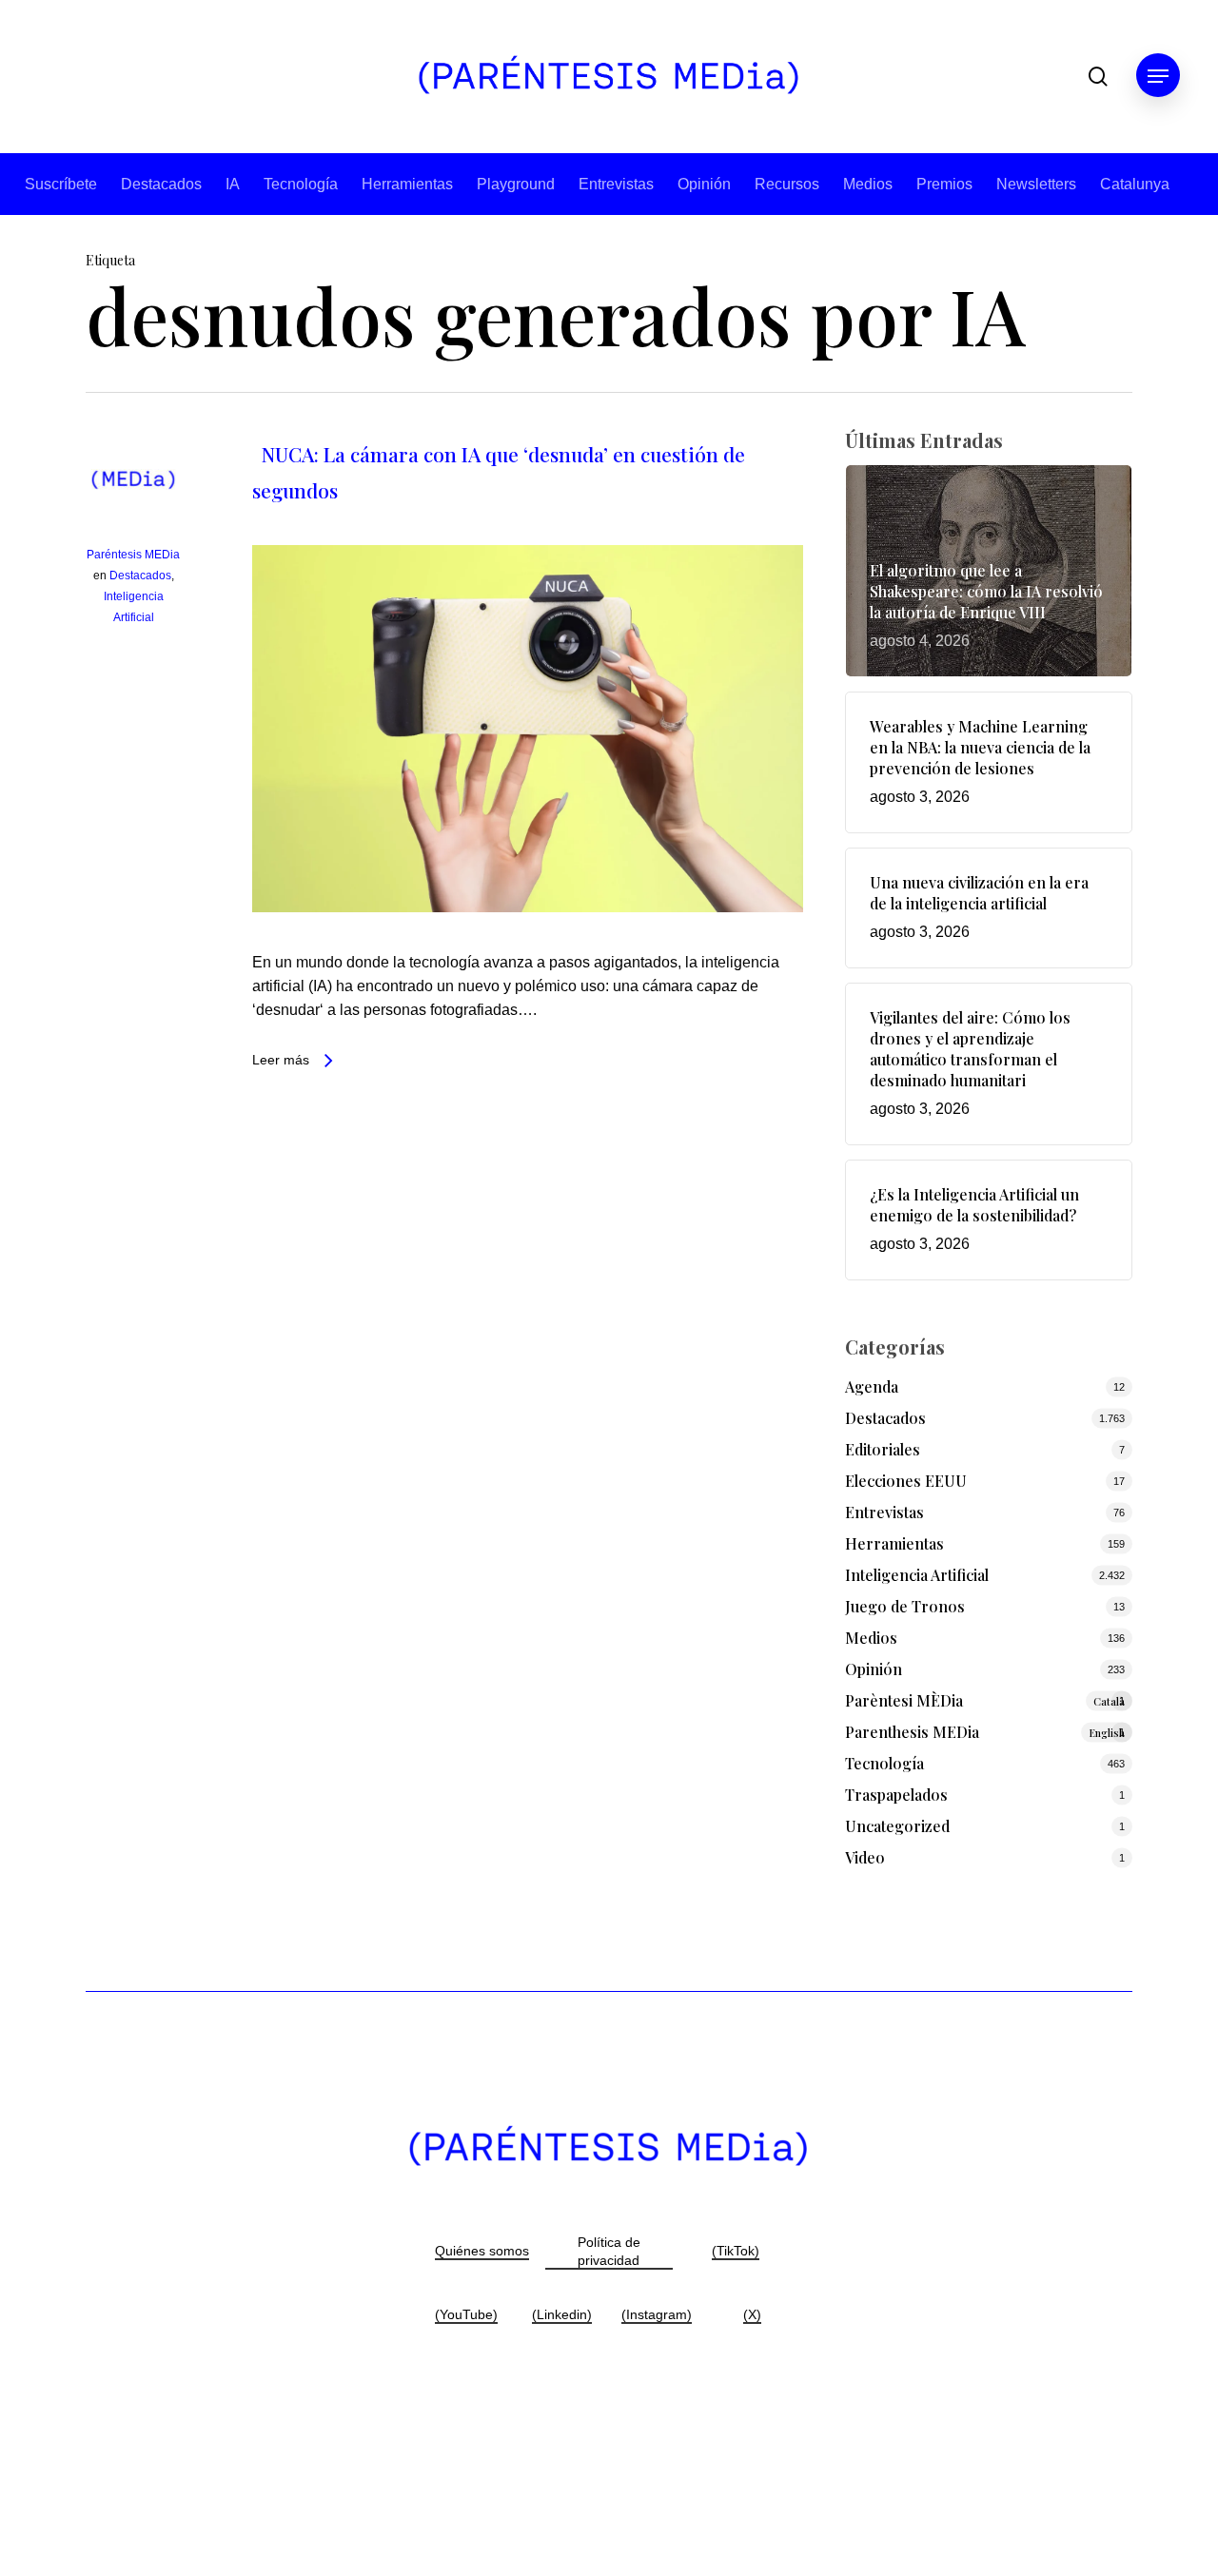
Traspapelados (896, 1795)
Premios (944, 184)
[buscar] (1098, 77)
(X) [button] (752, 2314)
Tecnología (301, 184)
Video (865, 1857)
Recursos (787, 184)
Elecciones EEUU (906, 1481)
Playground (516, 184)
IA (233, 184)
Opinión (704, 184)
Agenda (872, 1386)
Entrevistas (616, 184)
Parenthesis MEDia (985, 1732)
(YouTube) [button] (466, 2314)
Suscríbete (61, 184)
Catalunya (1135, 184)
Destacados (161, 184)
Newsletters (1036, 184)
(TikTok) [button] (736, 2251)
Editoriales (883, 1449)
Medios (868, 184)
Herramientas (407, 184)
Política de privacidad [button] (609, 2251)
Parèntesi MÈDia (985, 1700)
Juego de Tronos (905, 1606)
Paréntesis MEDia (133, 555)
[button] (1158, 77)
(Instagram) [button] (657, 2314)
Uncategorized (897, 1826)
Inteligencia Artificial (917, 1575)
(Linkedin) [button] (562, 2314)
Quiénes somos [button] (482, 2251)
